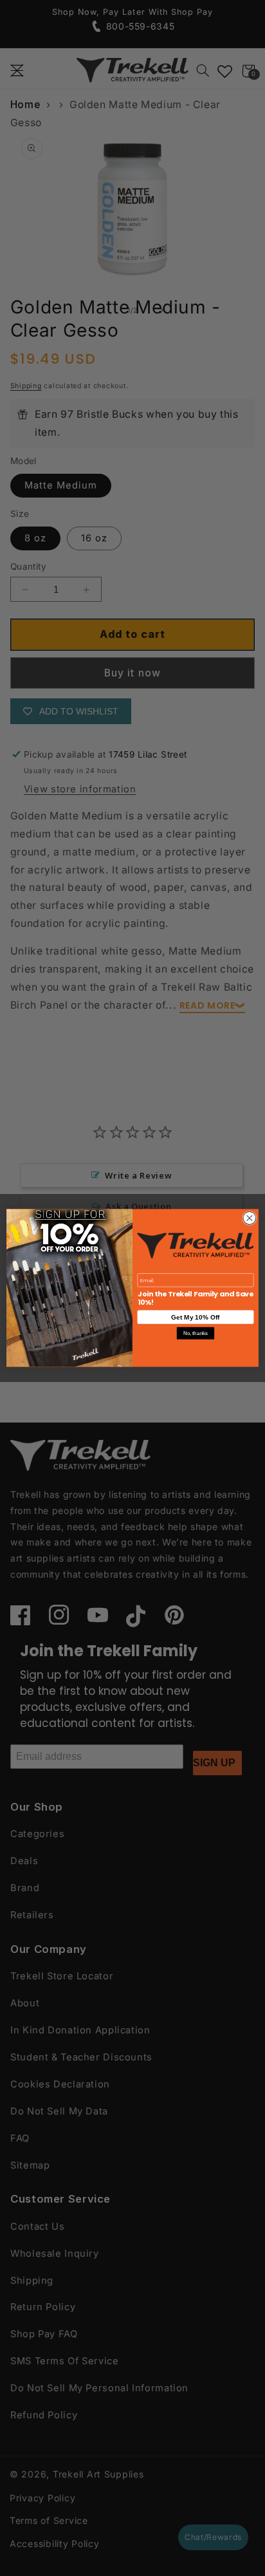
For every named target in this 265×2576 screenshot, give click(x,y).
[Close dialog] (250, 1218)
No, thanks (196, 1333)
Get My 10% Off (195, 1317)
